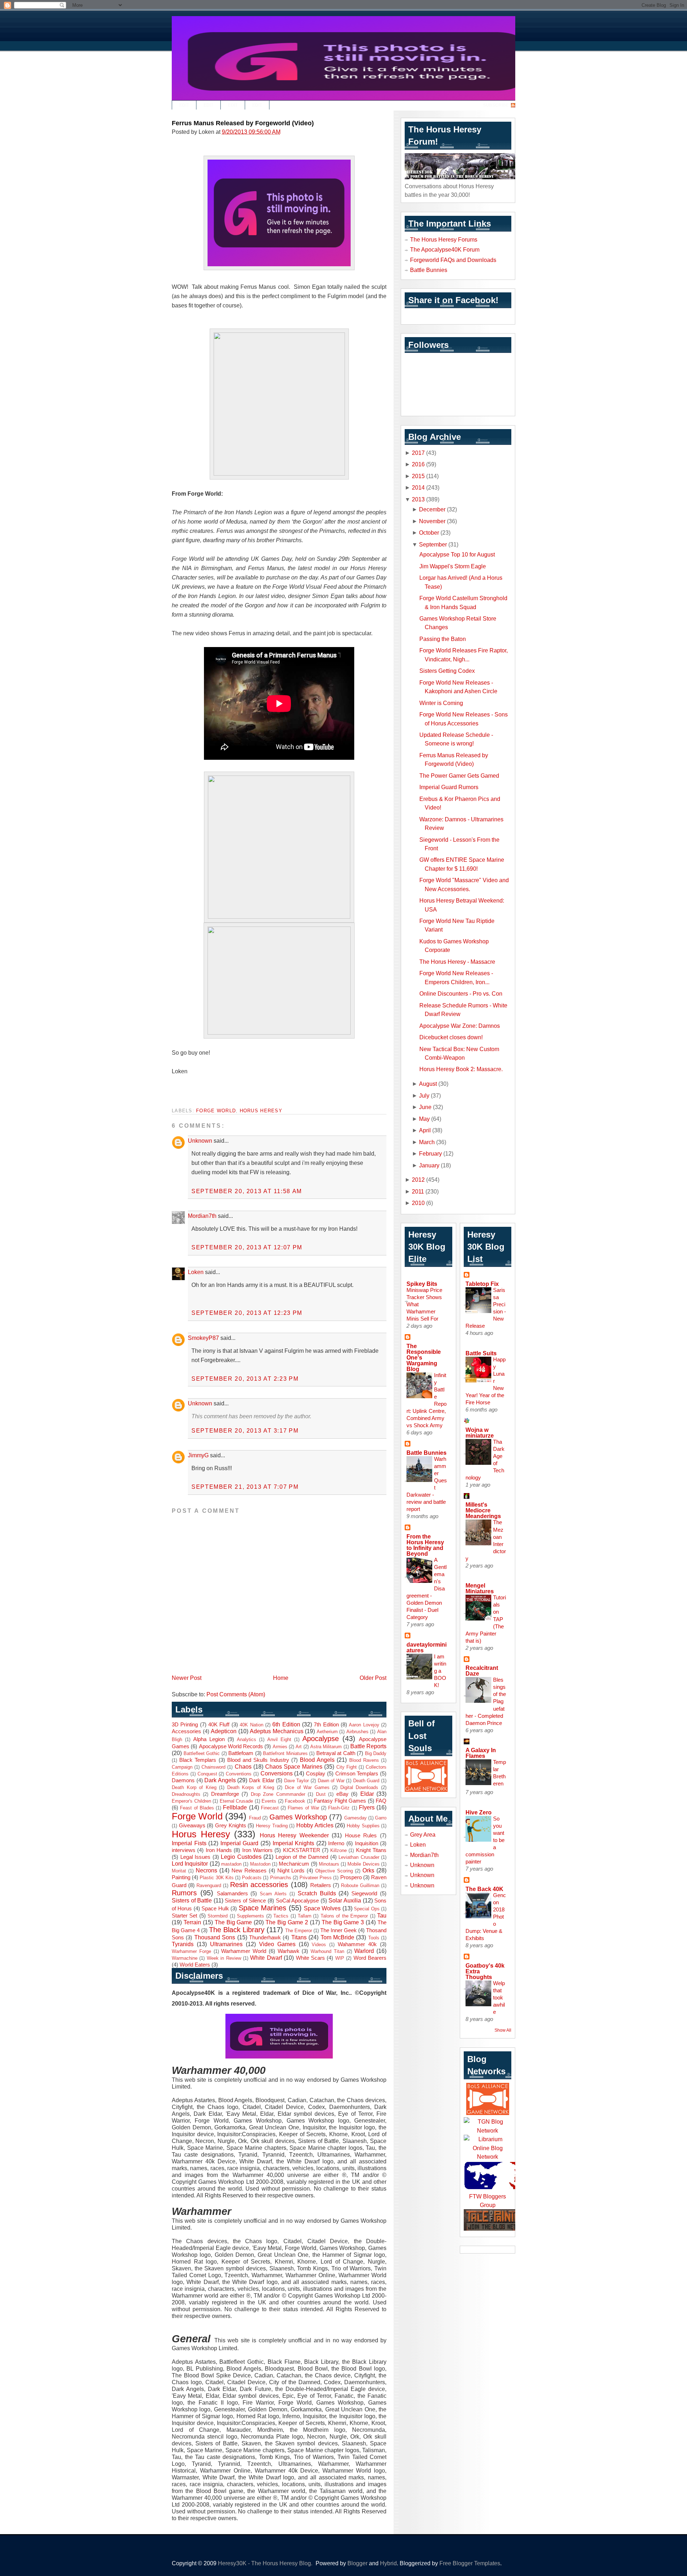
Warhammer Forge (191, 1951)
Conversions (277, 1773)
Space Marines (262, 1908)
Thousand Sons (215, 1937)
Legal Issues (196, 1857)
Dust (321, 1794)
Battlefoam (241, 1753)
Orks (368, 1870)
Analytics (247, 1739)
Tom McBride (337, 1937)
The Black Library (237, 1930)
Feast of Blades (197, 1808)
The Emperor (299, 1931)
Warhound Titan (327, 1951)
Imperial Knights (294, 1843)
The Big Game (233, 1922)
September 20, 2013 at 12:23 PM (247, 1313)
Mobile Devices (363, 1864)
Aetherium (327, 1732)
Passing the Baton (443, 639)
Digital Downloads (359, 1787)
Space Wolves (322, 1908)
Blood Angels (317, 1760)
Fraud (255, 1818)
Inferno (336, 1843)
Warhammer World (244, 1951)
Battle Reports (368, 1746)
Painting (181, 1877)
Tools (374, 1938)
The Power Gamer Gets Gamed (459, 776)
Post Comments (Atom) (236, 1694)
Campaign (182, 1767)
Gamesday (355, 1818)
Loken (196, 1272)
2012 (418, 1180)
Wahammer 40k (357, 1944)
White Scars (310, 1958)
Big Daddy (376, 1753)
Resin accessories (259, 1885)
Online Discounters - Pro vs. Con (461, 993)
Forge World (216, 1111)
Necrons (206, 1870)
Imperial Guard (240, 1843)
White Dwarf (266, 1958)
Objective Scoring (334, 1871)
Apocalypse (321, 1739)
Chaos (243, 1766)
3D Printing (185, 1725)
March (427, 1142)
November (432, 521)
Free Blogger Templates (470, 2563)
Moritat (179, 1871)
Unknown (200, 1141)
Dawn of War (331, 1781)
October (429, 533)
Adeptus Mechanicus (277, 1731)
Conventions (239, 1774)
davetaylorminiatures (427, 1647)
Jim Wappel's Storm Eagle (453, 566)
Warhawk (289, 1951)
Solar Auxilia (345, 1900)
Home (281, 1678)
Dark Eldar (262, 1780)
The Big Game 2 (287, 1922)
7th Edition (326, 1725)
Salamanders (232, 1894)
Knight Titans (371, 1850)
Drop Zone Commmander (278, 1794)
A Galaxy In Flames (481, 1753)
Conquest (207, 1774)
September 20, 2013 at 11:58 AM (247, 1191)
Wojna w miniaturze (480, 1433)
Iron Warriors (257, 1850)
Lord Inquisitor (190, 1863)
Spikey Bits (422, 1284)
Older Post (373, 1678)
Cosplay (316, 1774)
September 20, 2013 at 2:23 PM (245, 1379)
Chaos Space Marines (294, 1766)
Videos (319, 1945)
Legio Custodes (241, 1857)
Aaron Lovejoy (364, 1725)
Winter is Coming (441, 703)
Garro (381, 1818)
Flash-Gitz (339, 1808)
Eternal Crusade (237, 1801)
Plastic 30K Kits (216, 1878)
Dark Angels (220, 1780)
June (425, 1107)
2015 (418, 476)
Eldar (367, 1794)
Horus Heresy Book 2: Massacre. (461, 1069)
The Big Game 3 (343, 1922)
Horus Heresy (261, 1111)
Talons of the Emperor (344, 1916)
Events (269, 1801)
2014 (418, 487)
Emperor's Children (191, 1801)
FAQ (381, 1801)
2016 (418, 464)
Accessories (186, 1731)
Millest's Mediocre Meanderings (483, 1510)
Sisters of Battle (192, 1900)
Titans (299, 1937)
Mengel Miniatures (480, 1588)
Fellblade (235, 1807)
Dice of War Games (307, 1787)
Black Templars (198, 1760)
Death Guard (366, 1781)
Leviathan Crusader (359, 1857)
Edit (184, 105)
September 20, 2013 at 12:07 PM (247, 1247)
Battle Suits (481, 1353)
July (424, 1095)
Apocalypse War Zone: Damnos (460, 1026)
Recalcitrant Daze (482, 1671)
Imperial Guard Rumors (449, 787)
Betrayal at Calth (336, 1753)
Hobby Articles (315, 1825)
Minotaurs (329, 1864)
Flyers (367, 1807)
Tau (382, 1915)
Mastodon (260, 1864)
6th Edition (286, 1724)
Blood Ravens (364, 1760)
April (425, 1130)
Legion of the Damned (302, 1857)
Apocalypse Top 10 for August (457, 554)
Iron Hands (219, 1850)
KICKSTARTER (302, 1850)
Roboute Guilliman (360, 1885)
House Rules (361, 1836)
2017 (418, 453)
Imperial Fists (189, 1843)
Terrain (192, 1922)
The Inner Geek (338, 1930)
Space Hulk (215, 1909)
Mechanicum (294, 1864)
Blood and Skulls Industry (258, 1760)
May (424, 1119)
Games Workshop (298, 1817)
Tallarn (304, 1916)
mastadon (231, 1864)
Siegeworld (364, 1894)
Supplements (250, 1916)
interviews (184, 1850)
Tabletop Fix (482, 1284)
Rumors (184, 1893)
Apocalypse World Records (231, 1746)
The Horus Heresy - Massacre (457, 962)
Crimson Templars (357, 1774)
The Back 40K (484, 1889)
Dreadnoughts (186, 1794)
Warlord (364, 1951)
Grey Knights (231, 1826)
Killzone (338, 1850)
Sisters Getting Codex (447, 671)
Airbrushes (357, 1732)
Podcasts (252, 1878)
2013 (418, 499)
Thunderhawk (265, 1938)
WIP (340, 1958)
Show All (503, 2030)
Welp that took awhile (499, 1997)
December (432, 509)
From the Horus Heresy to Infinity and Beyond (425, 1545)
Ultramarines (226, 1944)
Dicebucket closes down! (451, 1037)
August (428, 1084)
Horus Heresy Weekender (294, 1835)
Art (299, 1747)
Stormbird (218, 1916)
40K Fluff (219, 1725)
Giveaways (192, 1826)
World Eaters (195, 1965)
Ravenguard (209, 1885)
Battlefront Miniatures (285, 1753)
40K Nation (251, 1725)
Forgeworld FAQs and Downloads (453, 260)
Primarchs (281, 1878)
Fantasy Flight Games (340, 1801)
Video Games (277, 1944)
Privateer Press (316, 1878)
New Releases (249, 1871)
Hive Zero (479, 1812)
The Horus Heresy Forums (444, 239)
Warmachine (185, 1958)
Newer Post (187, 1678)
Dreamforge (225, 1794)
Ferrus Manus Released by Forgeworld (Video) (243, 123)
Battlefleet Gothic (202, 1753)
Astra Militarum (326, 1747)
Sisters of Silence (245, 1901)
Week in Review (224, 1958)
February (430, 1153)
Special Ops (367, 1909)
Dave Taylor (297, 1781)
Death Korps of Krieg (251, 1787)
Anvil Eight (279, 1739)
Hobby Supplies (363, 1826)
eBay (342, 1794)
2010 (418, 1203)
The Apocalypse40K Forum (445, 249)
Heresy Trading (272, 1826)
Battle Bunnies (429, 270)
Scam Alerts (273, 1894)
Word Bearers (370, 1958)
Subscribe (496, 105)
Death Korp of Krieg (194, 1787)
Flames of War (303, 1808)
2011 (418, 1191)
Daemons (183, 1780)
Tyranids (183, 1944)
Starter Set (184, 1916)
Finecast (270, 1808)
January (429, 1165)
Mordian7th (202, 1216)
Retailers (321, 1885)
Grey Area (423, 1834)
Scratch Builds (317, 1893)
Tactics (281, 1916)
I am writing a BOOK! (440, 1671)
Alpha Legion (209, 1739)
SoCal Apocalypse (298, 1901)
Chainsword (213, 1767)
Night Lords (291, 1871)
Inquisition (367, 1843)
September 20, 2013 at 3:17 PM (245, 1430)
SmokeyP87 (203, 1338)
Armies (280, 1747)
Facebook (295, 1801)
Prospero (351, 1877)
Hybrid (388, 2563)
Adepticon (224, 1731)
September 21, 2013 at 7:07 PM (245, 1487)
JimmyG (198, 1455)
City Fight (347, 1767)
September (433, 544)
